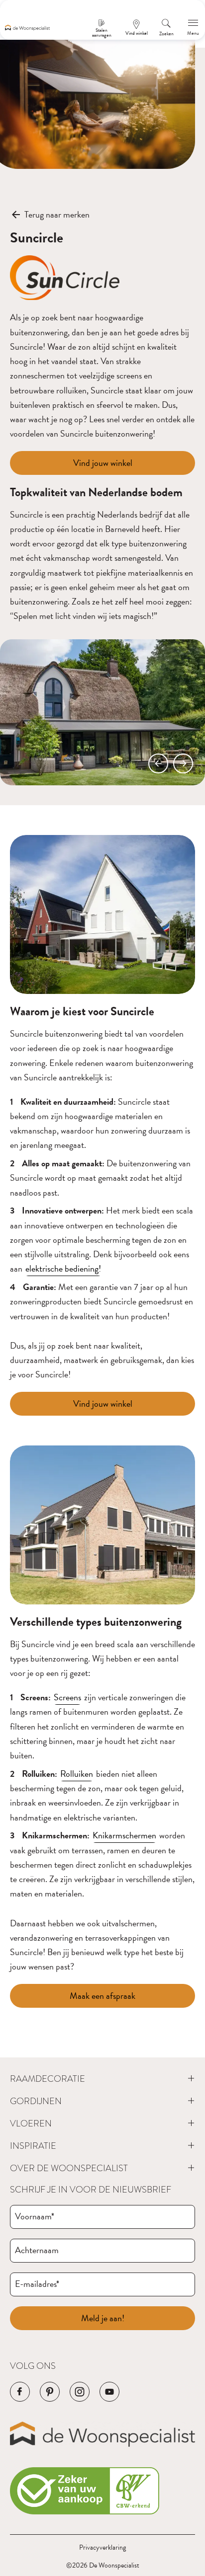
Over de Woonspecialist (69, 2168)
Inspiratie (33, 2146)
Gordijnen (36, 2101)
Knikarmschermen (124, 1835)
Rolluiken (77, 1774)
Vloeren (31, 2123)
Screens (67, 1697)
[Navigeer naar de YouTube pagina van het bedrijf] (109, 2392)
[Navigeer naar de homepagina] (27, 28)
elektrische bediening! (63, 1268)
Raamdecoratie (48, 2079)
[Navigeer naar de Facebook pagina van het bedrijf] (20, 2392)
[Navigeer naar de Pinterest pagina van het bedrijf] (50, 2392)
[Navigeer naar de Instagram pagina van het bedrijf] (80, 2392)
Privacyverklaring (102, 2547)
